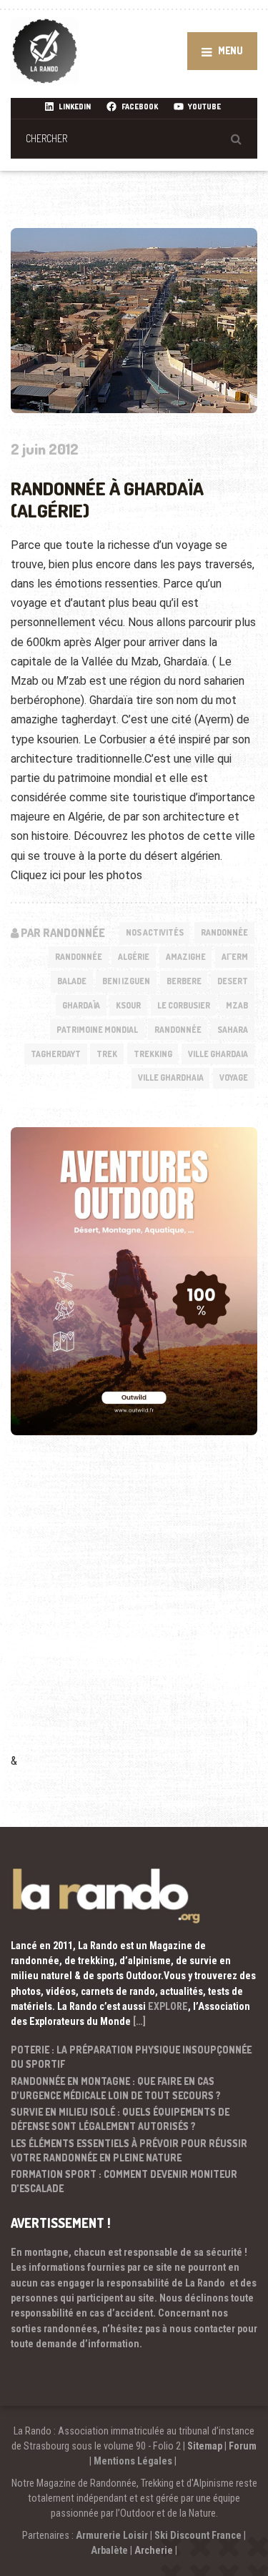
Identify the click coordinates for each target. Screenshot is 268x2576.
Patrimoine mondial (97, 1030)
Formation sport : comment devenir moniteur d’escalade (124, 2181)
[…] (139, 2021)
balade (72, 981)
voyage (234, 1078)
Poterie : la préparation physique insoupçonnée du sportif (131, 2057)
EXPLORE (168, 2006)
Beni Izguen (126, 981)
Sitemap (205, 2446)
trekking (153, 1054)
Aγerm (235, 957)
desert (233, 981)
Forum (243, 2446)
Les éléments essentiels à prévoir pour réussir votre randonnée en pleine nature (129, 2150)
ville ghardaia (218, 1054)
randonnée (178, 1030)
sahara (233, 1030)
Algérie (134, 957)
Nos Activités (155, 932)
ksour (128, 1005)
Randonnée (224, 932)
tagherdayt (56, 1054)
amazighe (186, 957)
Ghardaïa (81, 1005)
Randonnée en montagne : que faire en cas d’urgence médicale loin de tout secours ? (116, 2088)
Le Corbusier (184, 1005)
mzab (237, 1005)
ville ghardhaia (171, 1078)
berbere (184, 981)
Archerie (154, 2550)
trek (107, 1054)
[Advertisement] (134, 1614)
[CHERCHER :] (134, 138)
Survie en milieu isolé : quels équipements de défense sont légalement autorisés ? (120, 2119)
